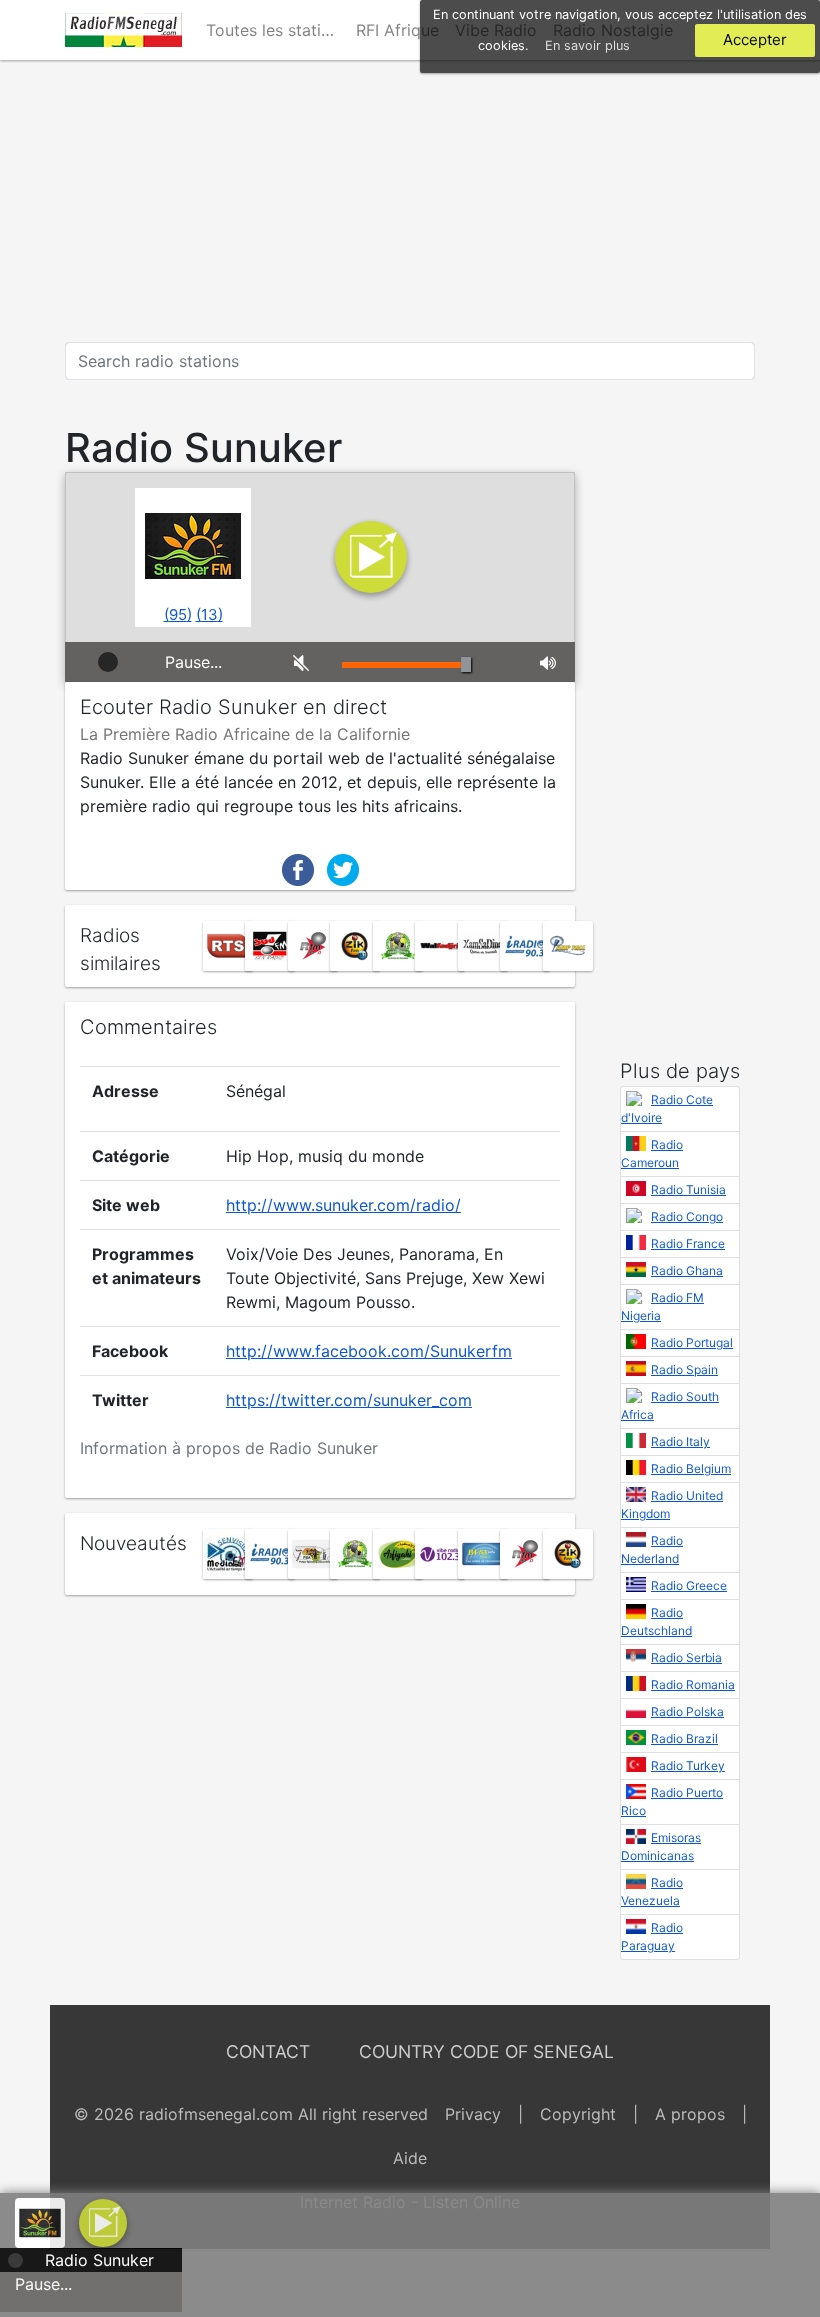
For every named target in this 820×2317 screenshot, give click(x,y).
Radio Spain (684, 1369)
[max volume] (550, 662)
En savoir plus (587, 45)
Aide (410, 2158)
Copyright (578, 2114)
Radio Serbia (686, 1657)
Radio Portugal (692, 1342)
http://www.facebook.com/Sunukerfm (369, 1351)
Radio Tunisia (688, 1189)
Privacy (473, 2114)
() (178, 614)
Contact (268, 2051)
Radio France (688, 1243)
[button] (103, 2221)
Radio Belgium (691, 1468)
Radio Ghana (687, 1270)
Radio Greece (689, 1585)
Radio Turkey (688, 1765)
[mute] (303, 662)
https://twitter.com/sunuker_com (349, 1400)
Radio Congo (687, 1216)
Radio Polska (687, 1711)
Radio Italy (680, 1441)
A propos (690, 2114)
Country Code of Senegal (486, 2051)
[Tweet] (343, 868)
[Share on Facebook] (298, 868)
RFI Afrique (397, 30)
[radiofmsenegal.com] (123, 30)
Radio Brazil (684, 1738)
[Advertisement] (410, 201)
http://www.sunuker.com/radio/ (343, 1205)
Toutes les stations (277, 30)
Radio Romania (693, 1684)
